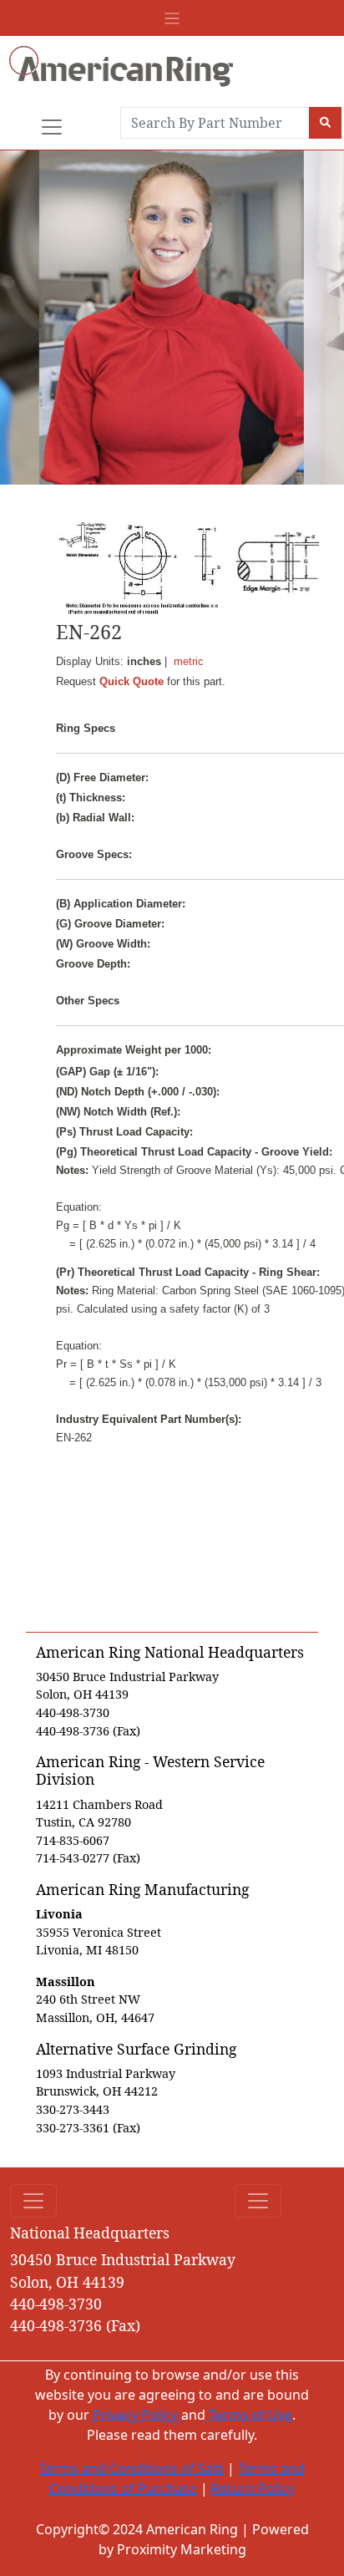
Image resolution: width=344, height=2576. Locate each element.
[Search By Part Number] (325, 123)
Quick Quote (132, 681)
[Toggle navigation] (172, 18)
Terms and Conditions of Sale (132, 2468)
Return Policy (253, 2488)
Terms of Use (249, 2415)
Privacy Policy (135, 2415)
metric (189, 661)
